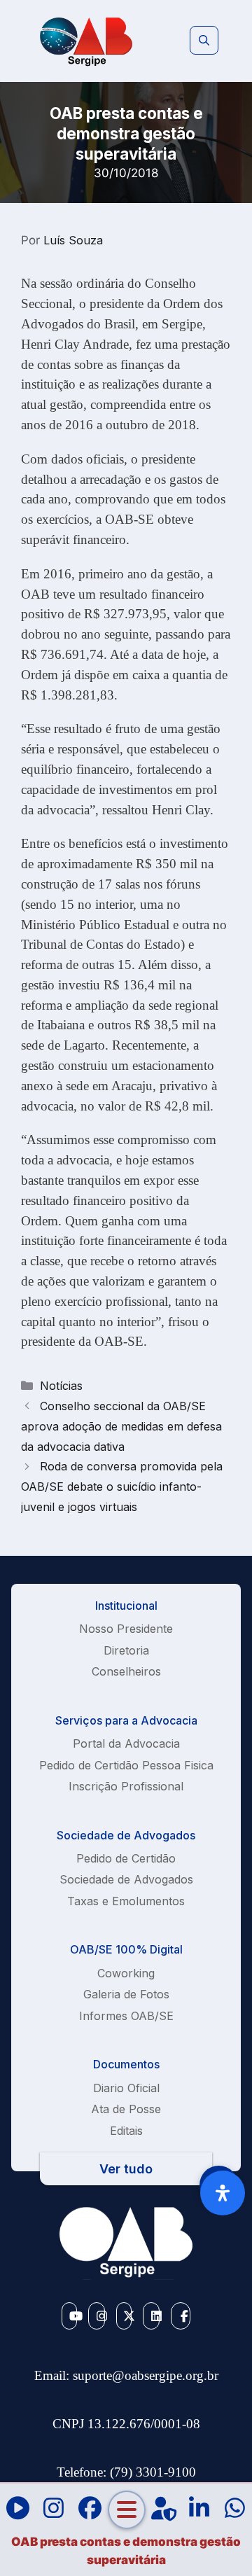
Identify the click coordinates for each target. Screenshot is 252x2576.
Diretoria (126, 1650)
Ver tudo (126, 2169)
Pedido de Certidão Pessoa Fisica (126, 1765)
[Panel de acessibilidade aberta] (223, 2193)
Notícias (61, 1386)
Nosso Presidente (126, 1629)
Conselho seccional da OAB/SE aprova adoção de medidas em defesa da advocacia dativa (121, 1426)
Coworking (126, 1973)
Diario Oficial (126, 2088)
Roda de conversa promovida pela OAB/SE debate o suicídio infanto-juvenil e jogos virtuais (122, 1487)
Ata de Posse (126, 2109)
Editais (126, 2131)
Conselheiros (126, 1671)
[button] (204, 41)
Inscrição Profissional (126, 1786)
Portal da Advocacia (126, 1743)
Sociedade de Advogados (126, 1879)
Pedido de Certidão (126, 1858)
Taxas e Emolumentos (126, 1901)
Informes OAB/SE (126, 2016)
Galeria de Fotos (126, 1994)
